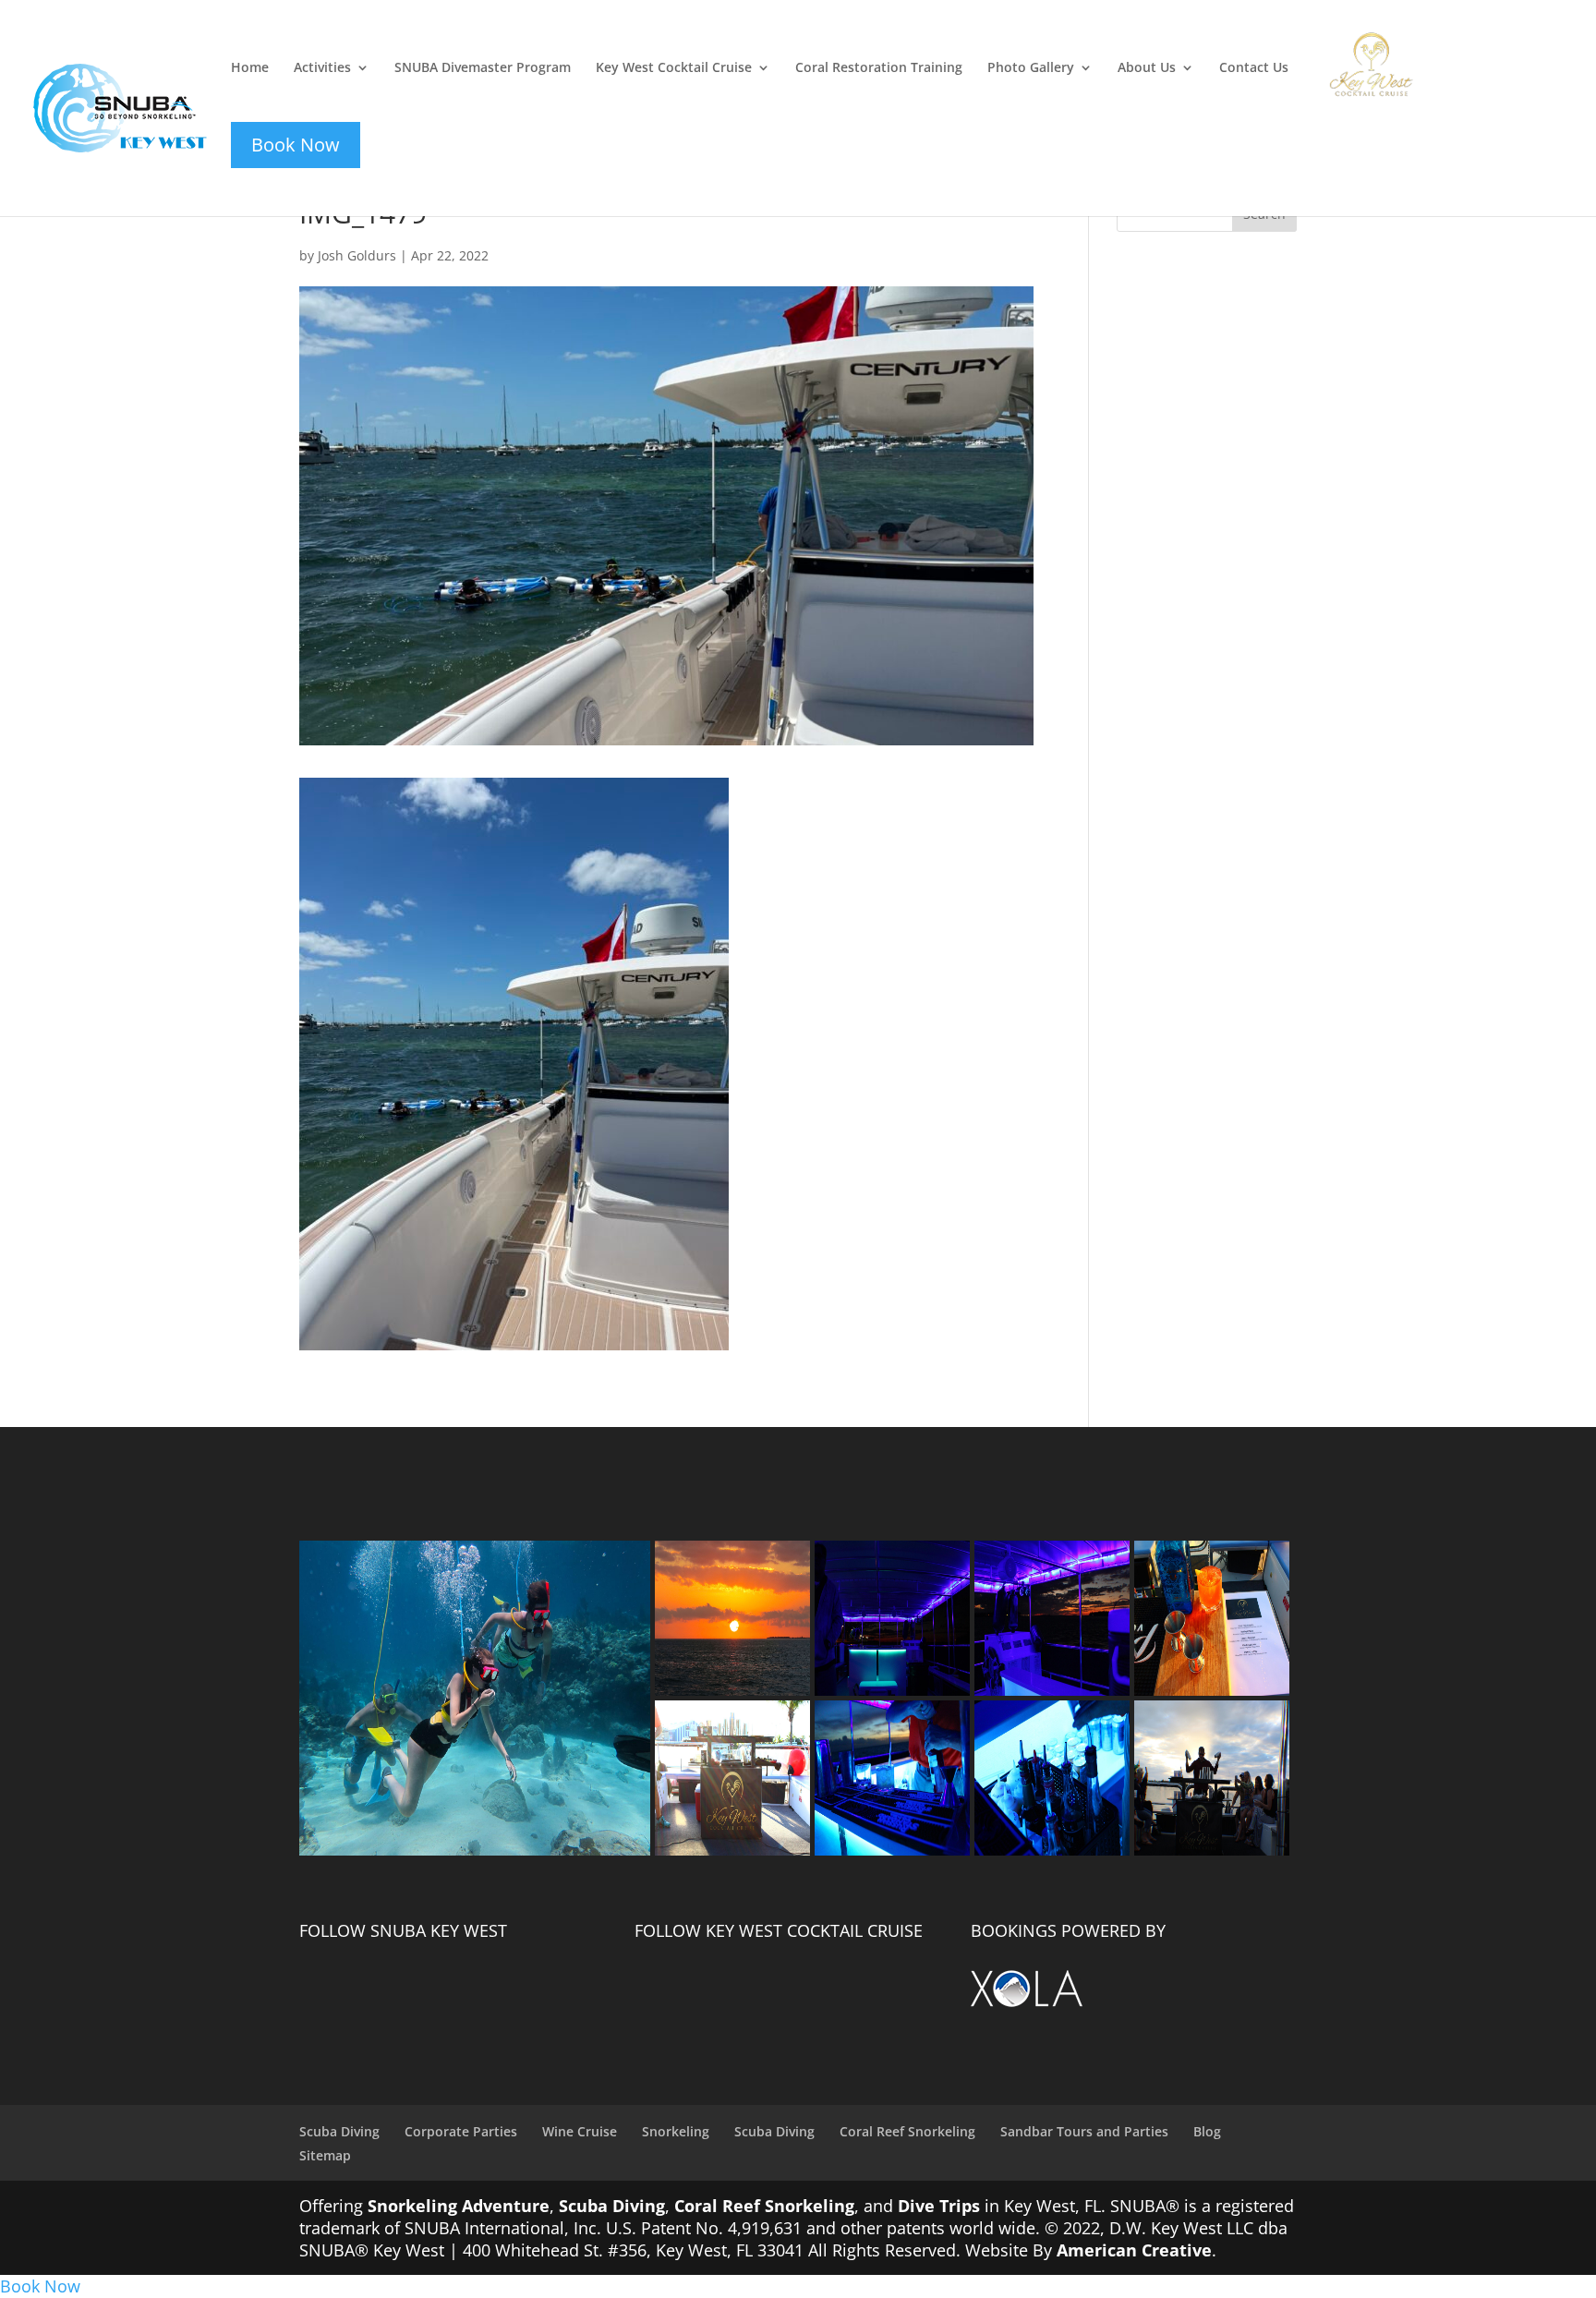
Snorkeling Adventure (459, 2206)
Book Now (40, 2286)
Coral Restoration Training (879, 68)
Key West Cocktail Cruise (674, 68)
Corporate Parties (461, 2131)
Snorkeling (676, 2131)
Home (250, 68)
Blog (1207, 2131)
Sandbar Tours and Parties (1084, 2131)
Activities (322, 68)
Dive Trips (939, 2206)
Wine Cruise (580, 2131)
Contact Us (1254, 68)
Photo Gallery (1031, 68)
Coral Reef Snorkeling (907, 2131)
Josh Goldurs (357, 255)
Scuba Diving (339, 2131)
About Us (1147, 68)
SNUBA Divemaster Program (483, 68)
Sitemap (325, 2155)
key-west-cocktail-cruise (1359, 43)
